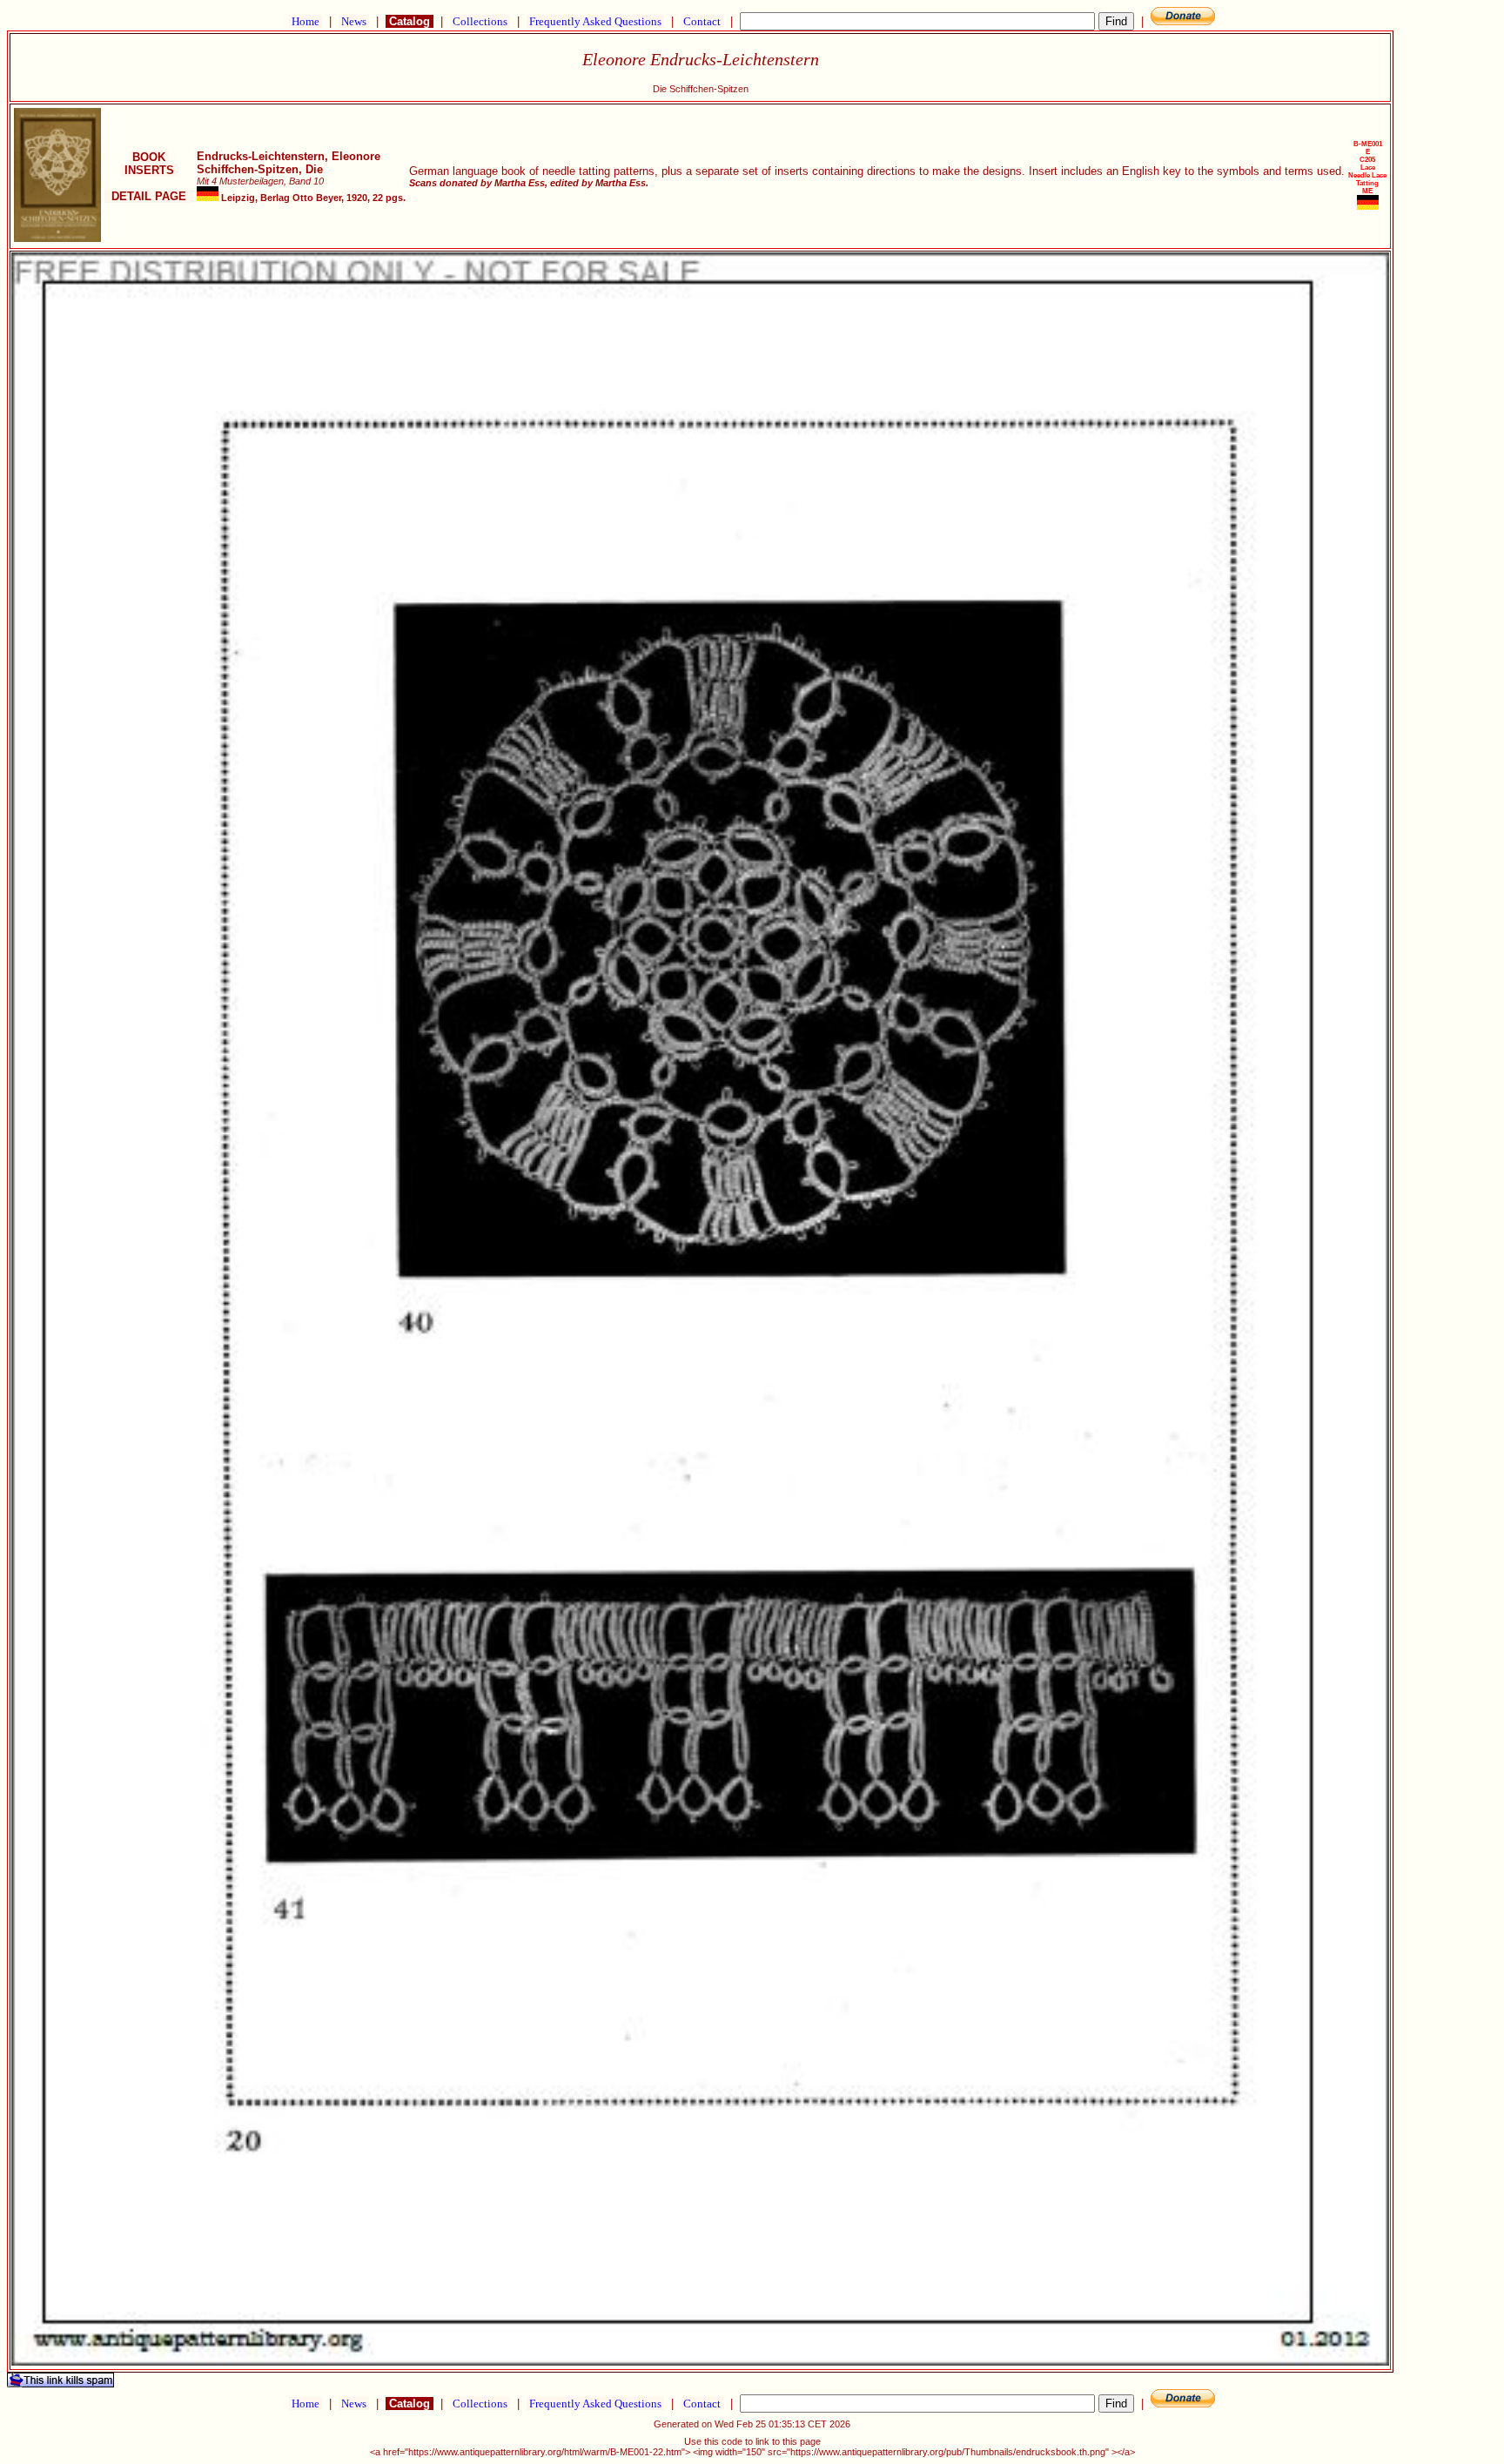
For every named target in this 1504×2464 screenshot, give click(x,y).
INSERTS (149, 170)
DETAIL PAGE (149, 196)
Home (305, 21)
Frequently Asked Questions (595, 21)
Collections (480, 21)
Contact (702, 21)
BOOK (149, 157)
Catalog (410, 21)
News (354, 21)
